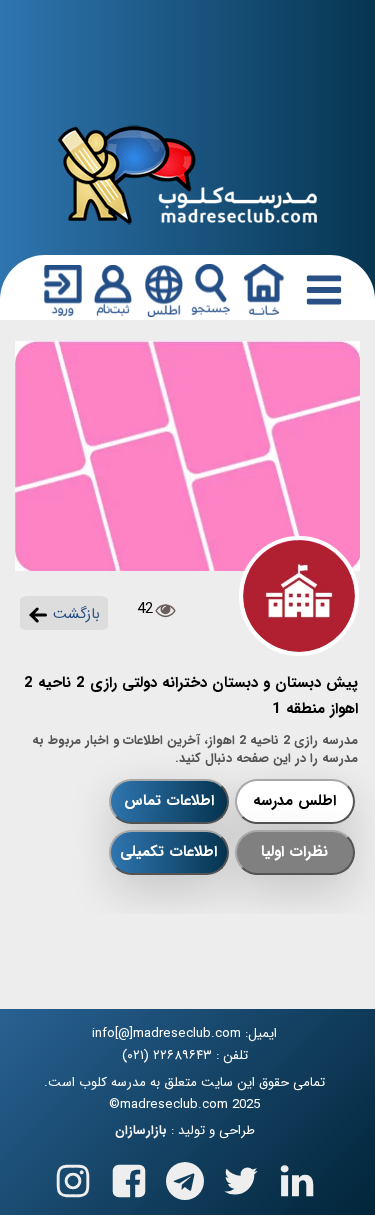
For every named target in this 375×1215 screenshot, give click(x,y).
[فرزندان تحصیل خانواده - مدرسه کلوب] (187, 173)
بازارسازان (141, 1131)
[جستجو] (211, 290)
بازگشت (74, 614)
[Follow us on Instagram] (73, 1176)
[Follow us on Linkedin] (297, 1176)
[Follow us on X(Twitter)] (241, 1176)
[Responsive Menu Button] (320, 289)
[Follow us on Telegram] (185, 1176)
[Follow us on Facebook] (129, 1176)
